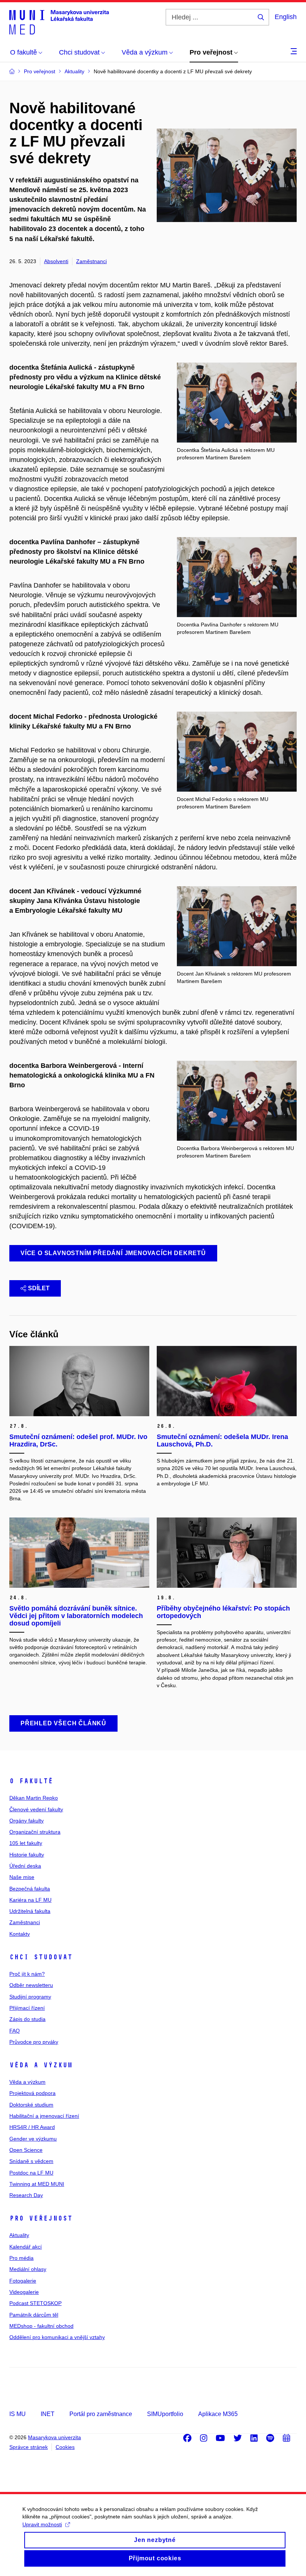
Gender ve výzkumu (33, 2139)
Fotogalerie (23, 2281)
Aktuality (19, 2235)
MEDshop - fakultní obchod (41, 2326)
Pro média (21, 2258)
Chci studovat (41, 1957)
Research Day (26, 2195)
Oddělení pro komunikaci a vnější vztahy (57, 2337)
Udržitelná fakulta (30, 1911)
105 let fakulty (26, 1843)
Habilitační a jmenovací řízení (44, 2116)
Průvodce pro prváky (34, 2042)
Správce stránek (29, 2447)
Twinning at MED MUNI (37, 2184)
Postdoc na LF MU (31, 2173)
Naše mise (22, 1877)
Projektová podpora (32, 2093)
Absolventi (56, 261)
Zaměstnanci (91, 261)
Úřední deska (25, 1866)
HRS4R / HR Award (32, 2127)
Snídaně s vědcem (31, 2161)
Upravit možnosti (42, 2524)
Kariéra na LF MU (30, 1900)
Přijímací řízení (27, 2008)
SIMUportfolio (165, 2414)
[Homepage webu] (59, 22)
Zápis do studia (27, 2019)
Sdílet (39, 1288)
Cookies (65, 2447)
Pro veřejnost (41, 2218)
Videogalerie (24, 2292)
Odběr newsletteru (31, 1985)
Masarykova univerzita (54, 2437)
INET (48, 2414)
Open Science (26, 2150)
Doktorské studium (31, 2105)
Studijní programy (30, 1997)
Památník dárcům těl (34, 2315)
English (286, 17)
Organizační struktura (35, 1832)
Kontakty (20, 1934)
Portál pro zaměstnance (101, 2414)
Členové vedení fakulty (36, 1809)
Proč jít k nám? (27, 1974)
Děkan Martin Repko (34, 1798)
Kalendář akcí (26, 2247)
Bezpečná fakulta (30, 1889)
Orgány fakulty (26, 1821)
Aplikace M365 (218, 2414)
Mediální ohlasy (28, 2269)
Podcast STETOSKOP (35, 2303)
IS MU (18, 2414)
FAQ (15, 2031)
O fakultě (31, 1781)
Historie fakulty (27, 1855)
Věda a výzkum (41, 2065)
